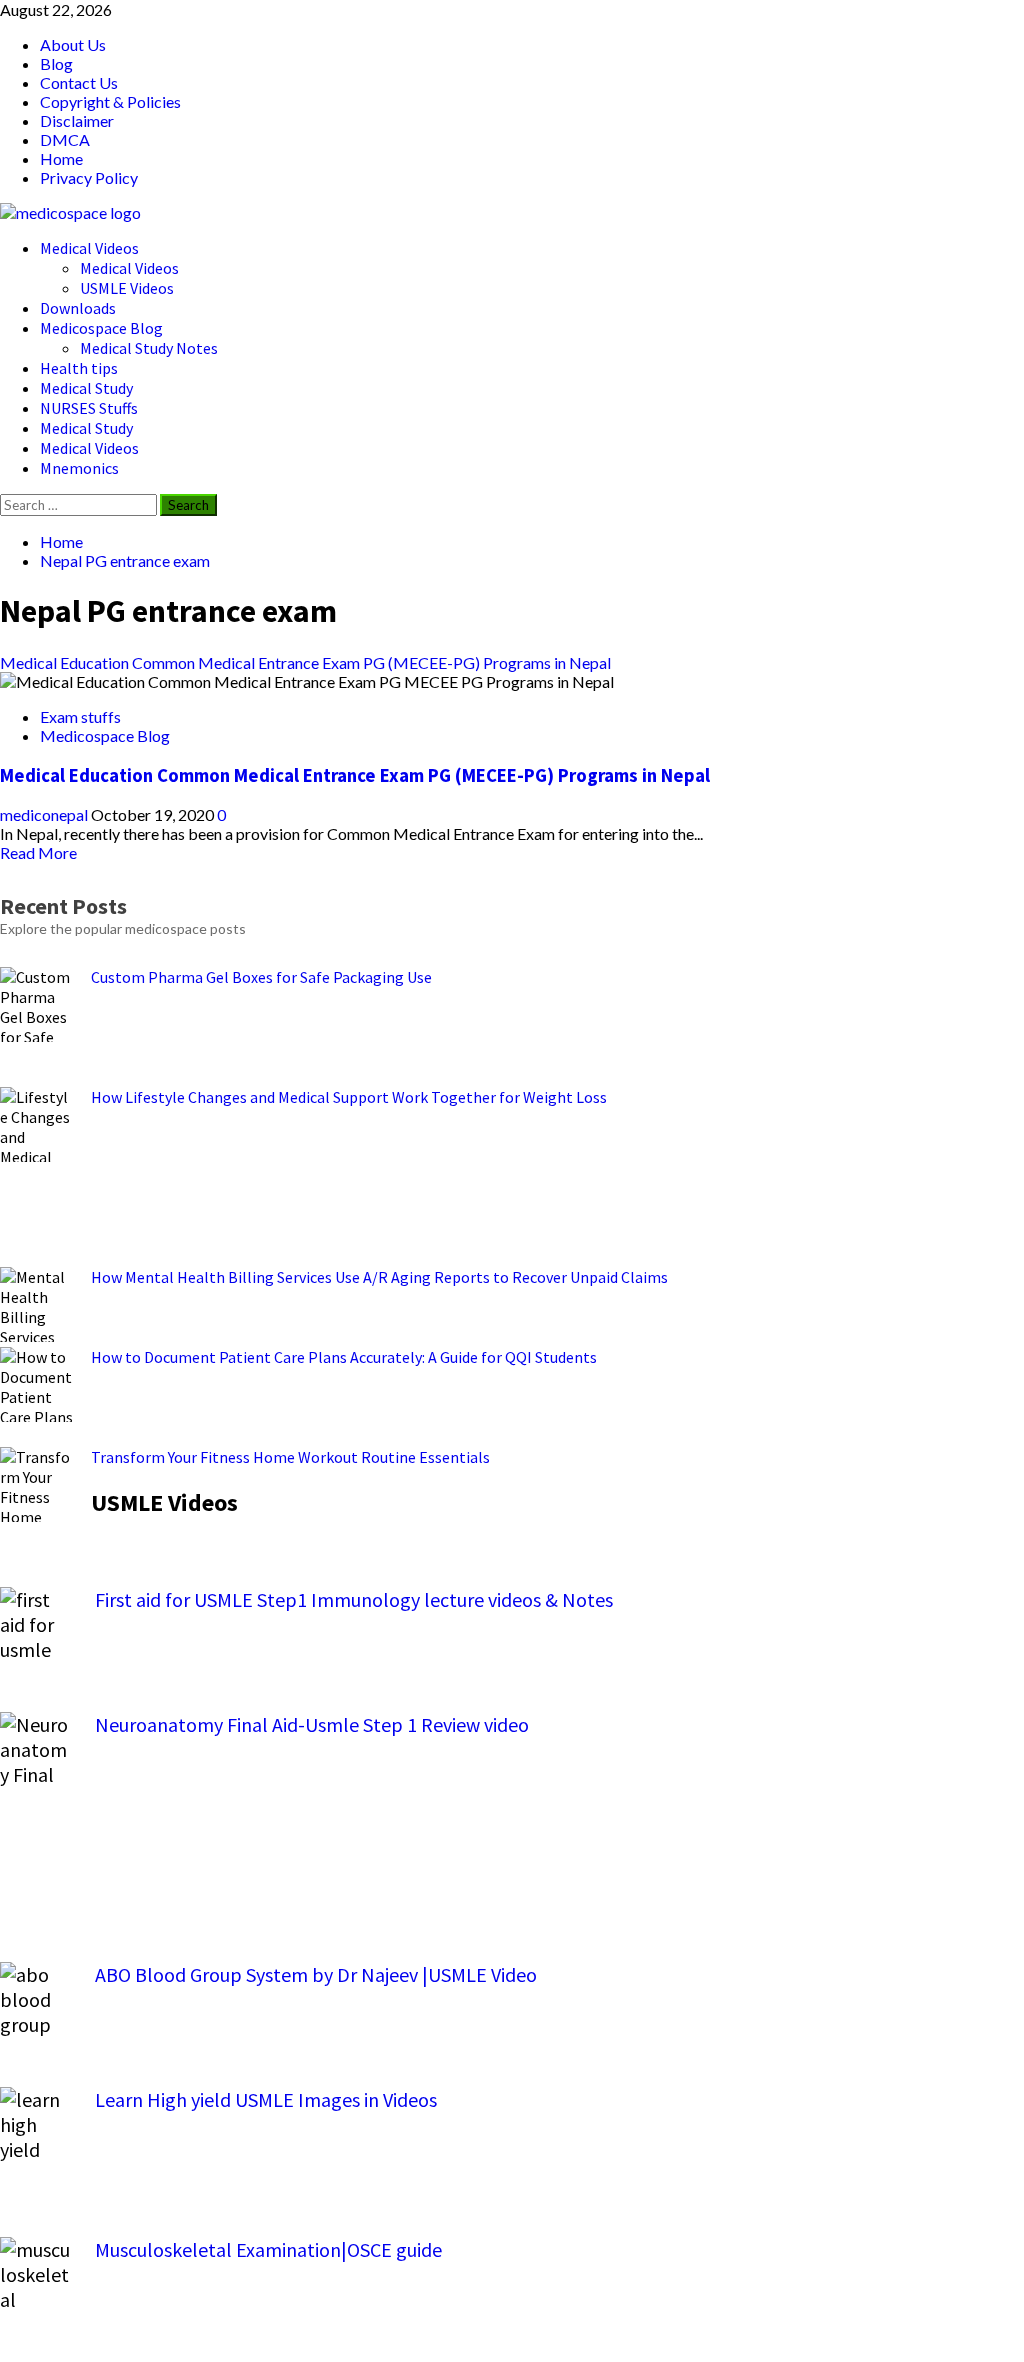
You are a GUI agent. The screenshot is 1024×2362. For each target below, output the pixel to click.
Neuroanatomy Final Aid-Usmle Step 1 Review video (312, 1724)
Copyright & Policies (110, 101)
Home (61, 158)
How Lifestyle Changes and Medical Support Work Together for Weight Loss (349, 1097)
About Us (73, 44)
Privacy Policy (89, 177)
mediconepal (45, 814)
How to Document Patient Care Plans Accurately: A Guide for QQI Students (344, 1357)
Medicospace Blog (101, 328)
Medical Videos (89, 248)
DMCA (65, 139)
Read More (38, 852)
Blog (56, 63)
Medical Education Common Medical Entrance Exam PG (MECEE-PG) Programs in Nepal (305, 662)
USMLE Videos (127, 288)
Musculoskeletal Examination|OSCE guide (268, 2249)
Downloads (78, 308)
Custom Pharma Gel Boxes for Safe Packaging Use (261, 977)
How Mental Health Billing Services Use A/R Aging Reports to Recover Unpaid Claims (379, 1277)
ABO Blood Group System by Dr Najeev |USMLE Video (316, 1974)
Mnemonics (79, 468)
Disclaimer (77, 120)
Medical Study (86, 388)
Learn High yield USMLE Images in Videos (266, 2099)
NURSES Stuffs (89, 408)
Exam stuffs (80, 716)
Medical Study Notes (149, 348)
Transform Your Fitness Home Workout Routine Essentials (290, 1457)
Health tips (79, 368)
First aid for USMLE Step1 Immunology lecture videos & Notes (354, 1599)
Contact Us (79, 82)
